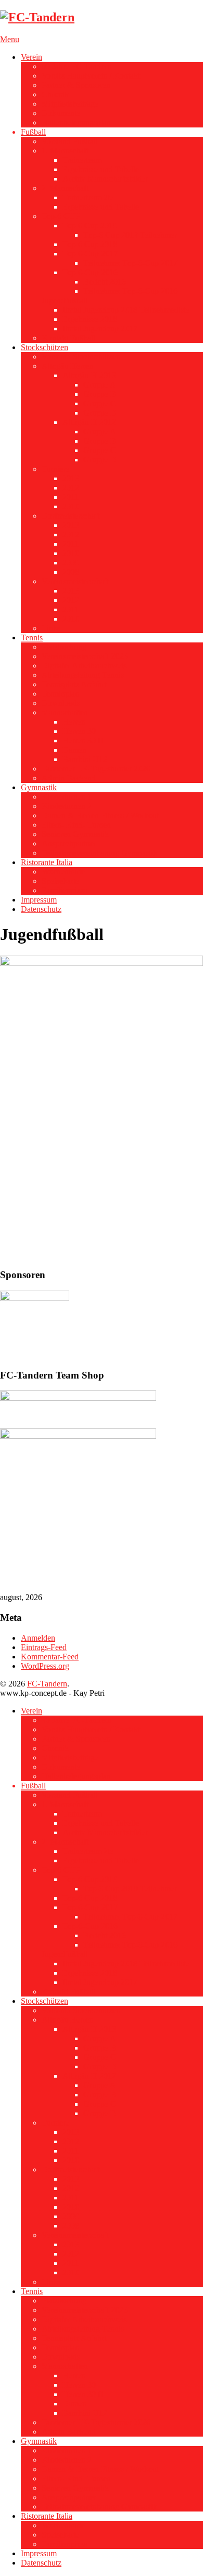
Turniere (55, 469)
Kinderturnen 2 (67, 806)
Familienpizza (65, 890)
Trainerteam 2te (88, 197)
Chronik (55, 94)
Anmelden (38, 1638)
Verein (31, 57)
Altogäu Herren (67, 366)
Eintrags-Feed (44, 1647)
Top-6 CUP (61, 216)
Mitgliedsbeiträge (70, 104)
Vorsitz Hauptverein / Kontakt (91, 76)
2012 (71, 488)
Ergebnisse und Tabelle (101, 169)
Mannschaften (65, 712)
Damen (74, 750)
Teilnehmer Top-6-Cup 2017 (130, 263)
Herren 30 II (83, 740)
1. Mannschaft (65, 151)
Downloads (61, 703)
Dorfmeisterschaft (71, 516)
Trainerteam (82, 160)
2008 (71, 572)
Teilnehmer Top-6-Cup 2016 (130, 291)
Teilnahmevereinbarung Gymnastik (99, 853)
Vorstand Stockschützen (81, 357)
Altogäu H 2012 (89, 422)
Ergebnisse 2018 (90, 319)
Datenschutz (41, 909)
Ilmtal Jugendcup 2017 (100, 329)
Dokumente (61, 113)
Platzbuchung (64, 647)
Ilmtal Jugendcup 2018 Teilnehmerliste (126, 310)
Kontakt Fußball (68, 338)
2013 (71, 478)
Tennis (32, 637)
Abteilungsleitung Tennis (83, 675)
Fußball (33, 132)
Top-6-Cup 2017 (90, 254)
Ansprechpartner (69, 843)
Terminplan (60, 694)
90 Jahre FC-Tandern (77, 66)
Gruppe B (100, 394)
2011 (71, 497)
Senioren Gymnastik (75, 834)
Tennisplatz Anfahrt (74, 684)
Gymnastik (39, 787)
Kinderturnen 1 (67, 797)
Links (51, 628)
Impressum (39, 900)
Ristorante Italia (47, 862)
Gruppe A (100, 385)
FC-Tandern (47, 1684)
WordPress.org (45, 1666)
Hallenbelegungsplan (76, 123)
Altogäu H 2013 (89, 375)
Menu (10, 39)
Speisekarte (60, 881)
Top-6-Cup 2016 (90, 272)
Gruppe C (100, 403)
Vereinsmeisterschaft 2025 (85, 656)
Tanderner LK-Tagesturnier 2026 (96, 769)
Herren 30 (79, 731)
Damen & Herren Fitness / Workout (100, 815)
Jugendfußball (65, 300)
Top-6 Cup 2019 (90, 226)
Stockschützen (45, 347)
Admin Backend (69, 778)
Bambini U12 (85, 759)
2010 (71, 506)
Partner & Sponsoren (76, 85)
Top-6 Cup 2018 (90, 244)
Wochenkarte (63, 872)
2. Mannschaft (65, 188)
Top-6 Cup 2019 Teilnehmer (130, 235)
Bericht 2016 (105, 282)
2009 (71, 563)
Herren (74, 722)
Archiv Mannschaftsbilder (105, 179)
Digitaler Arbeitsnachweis (84, 666)
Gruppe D (100, 413)
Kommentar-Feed (50, 1657)
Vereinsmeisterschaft (75, 581)
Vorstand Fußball (70, 141)
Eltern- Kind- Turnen (76, 825)
